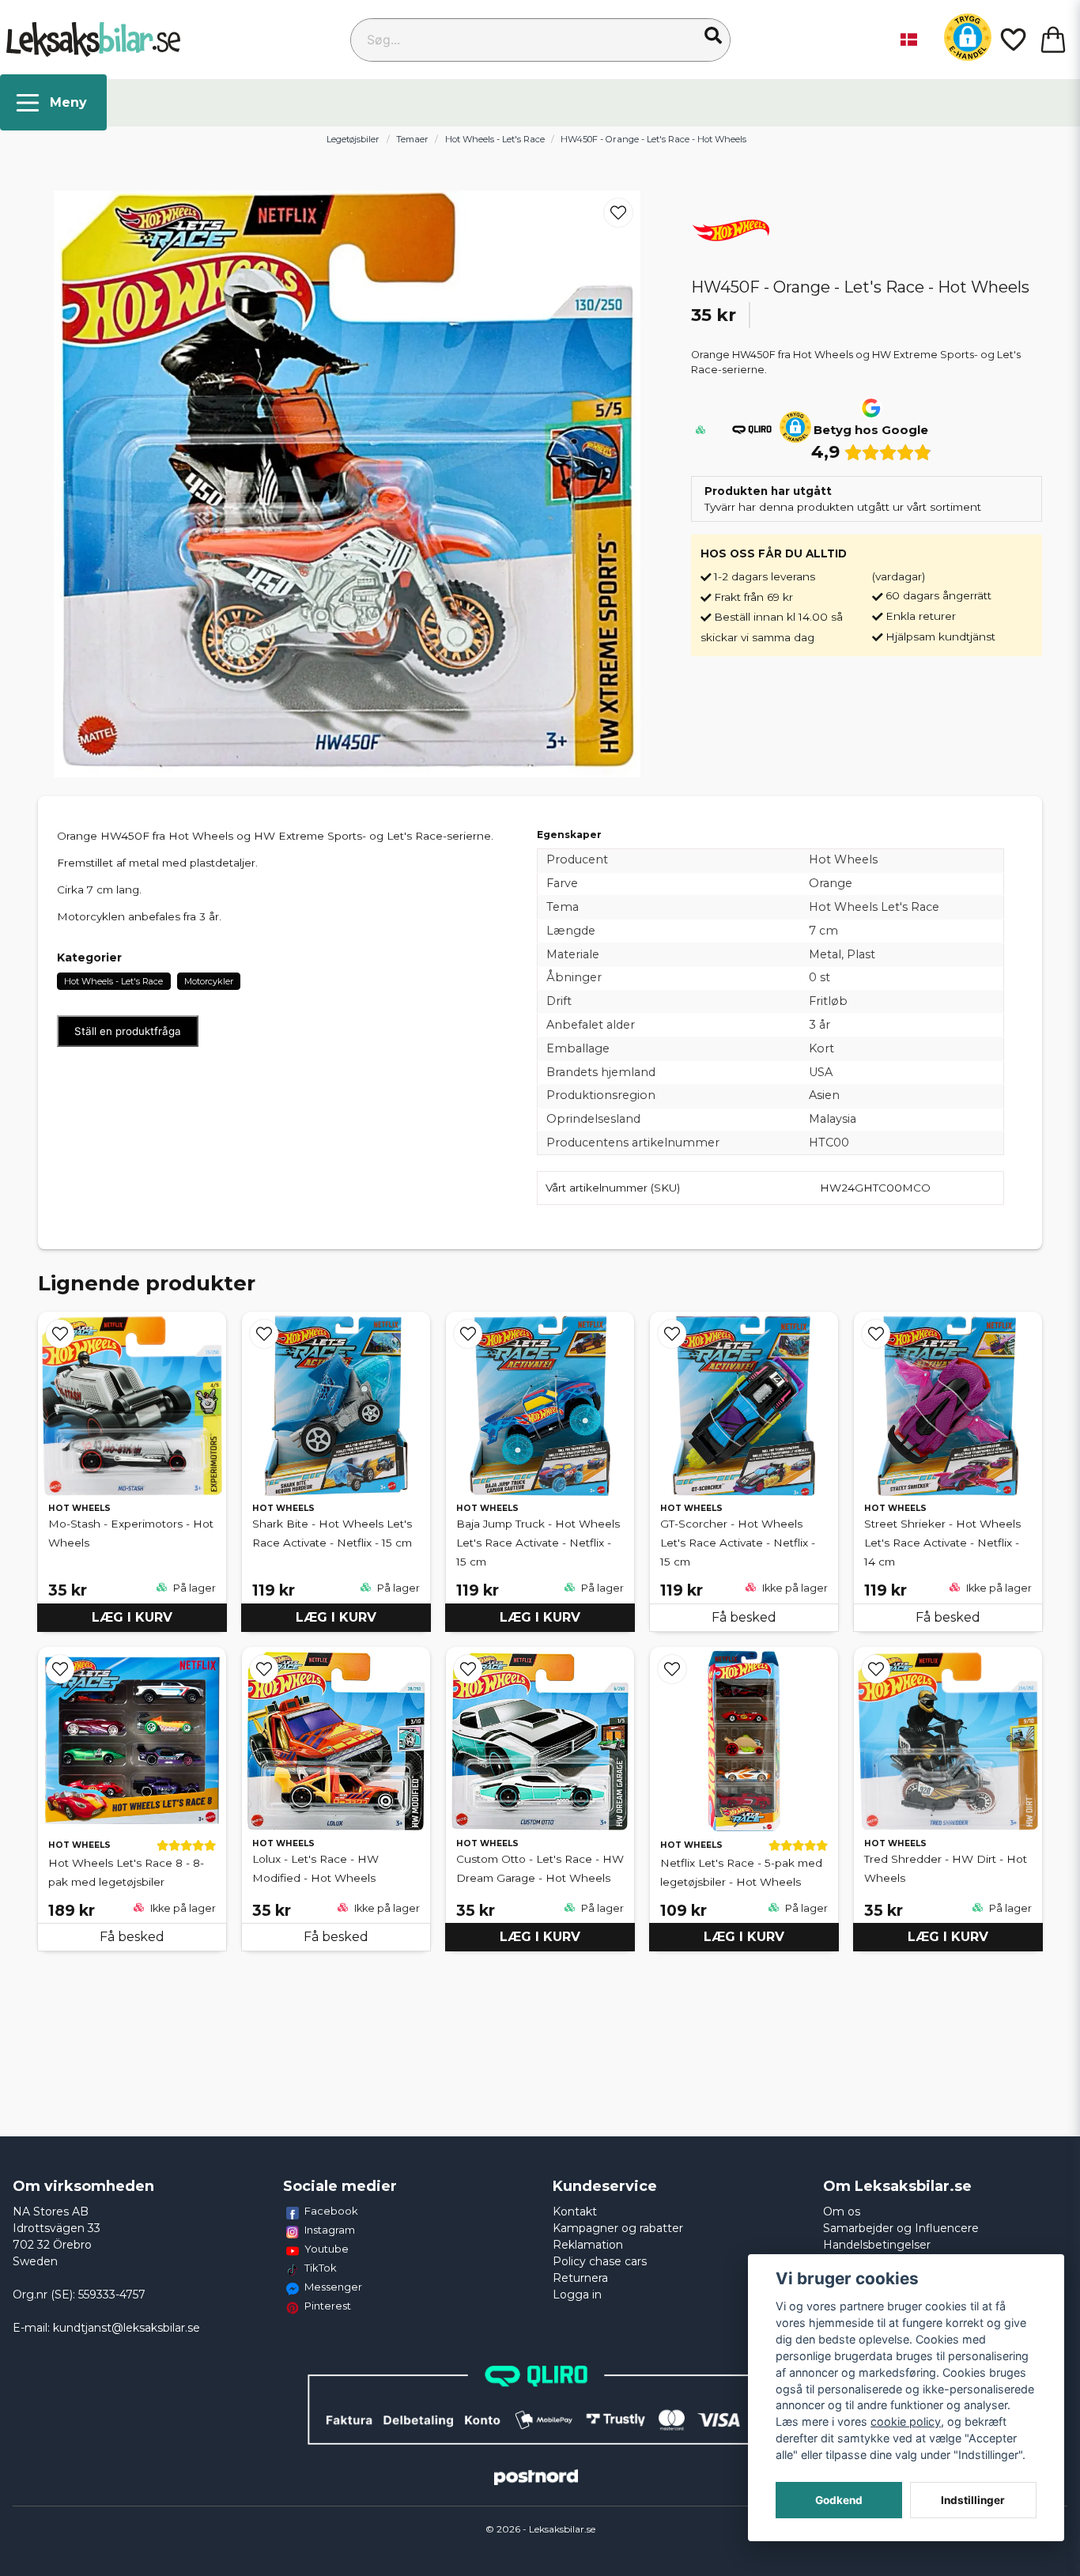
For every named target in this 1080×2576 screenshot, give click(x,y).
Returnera (580, 2278)
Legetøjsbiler (353, 139)
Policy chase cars (600, 2261)
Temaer (412, 139)
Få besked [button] (744, 1617)
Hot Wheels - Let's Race (495, 139)
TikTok (321, 2268)
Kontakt (575, 2212)
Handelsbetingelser (877, 2245)
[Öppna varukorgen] (1053, 40)
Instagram (330, 2230)
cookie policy (906, 2421)
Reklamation (588, 2245)
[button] (713, 36)
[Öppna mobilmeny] (53, 102)
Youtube (327, 2249)
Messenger (333, 2287)
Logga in (577, 2295)
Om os (842, 2212)
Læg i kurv (132, 1617)
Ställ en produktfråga (128, 1031)
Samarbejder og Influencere (901, 2228)
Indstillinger (973, 2500)
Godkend (839, 2500)
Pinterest (328, 2306)
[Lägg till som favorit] (1012, 40)
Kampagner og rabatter (618, 2228)
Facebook (331, 2211)
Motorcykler (209, 981)
